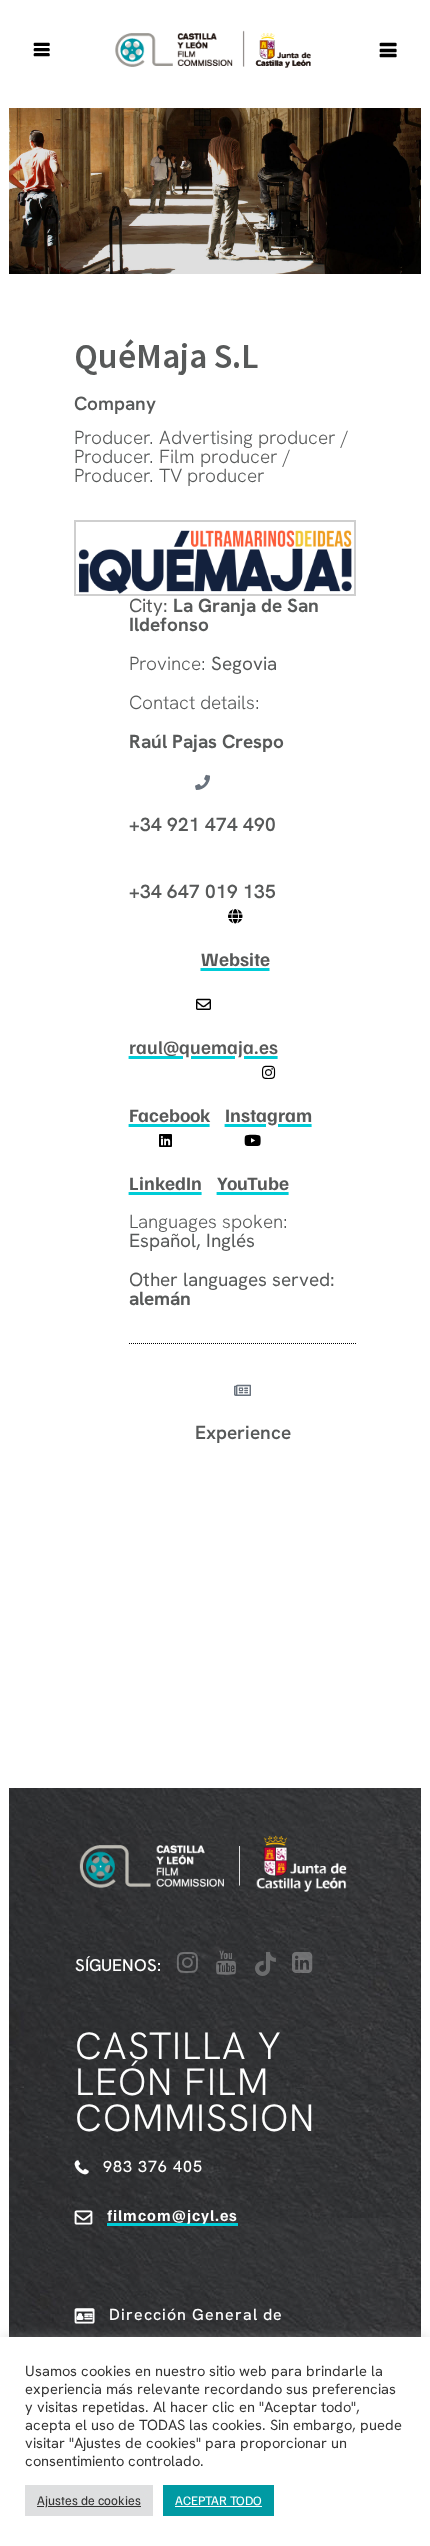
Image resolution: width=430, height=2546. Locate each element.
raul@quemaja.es (203, 1046)
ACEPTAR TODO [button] (218, 2500)
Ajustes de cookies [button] (89, 2500)
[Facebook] (169, 1072)
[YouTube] (252, 1140)
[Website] (235, 916)
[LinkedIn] (165, 1140)
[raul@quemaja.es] (203, 1004)
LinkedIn (165, 1182)
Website (235, 958)
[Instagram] (268, 1072)
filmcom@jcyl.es (172, 2215)
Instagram (268, 1114)
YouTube (253, 1182)
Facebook (169, 1114)
